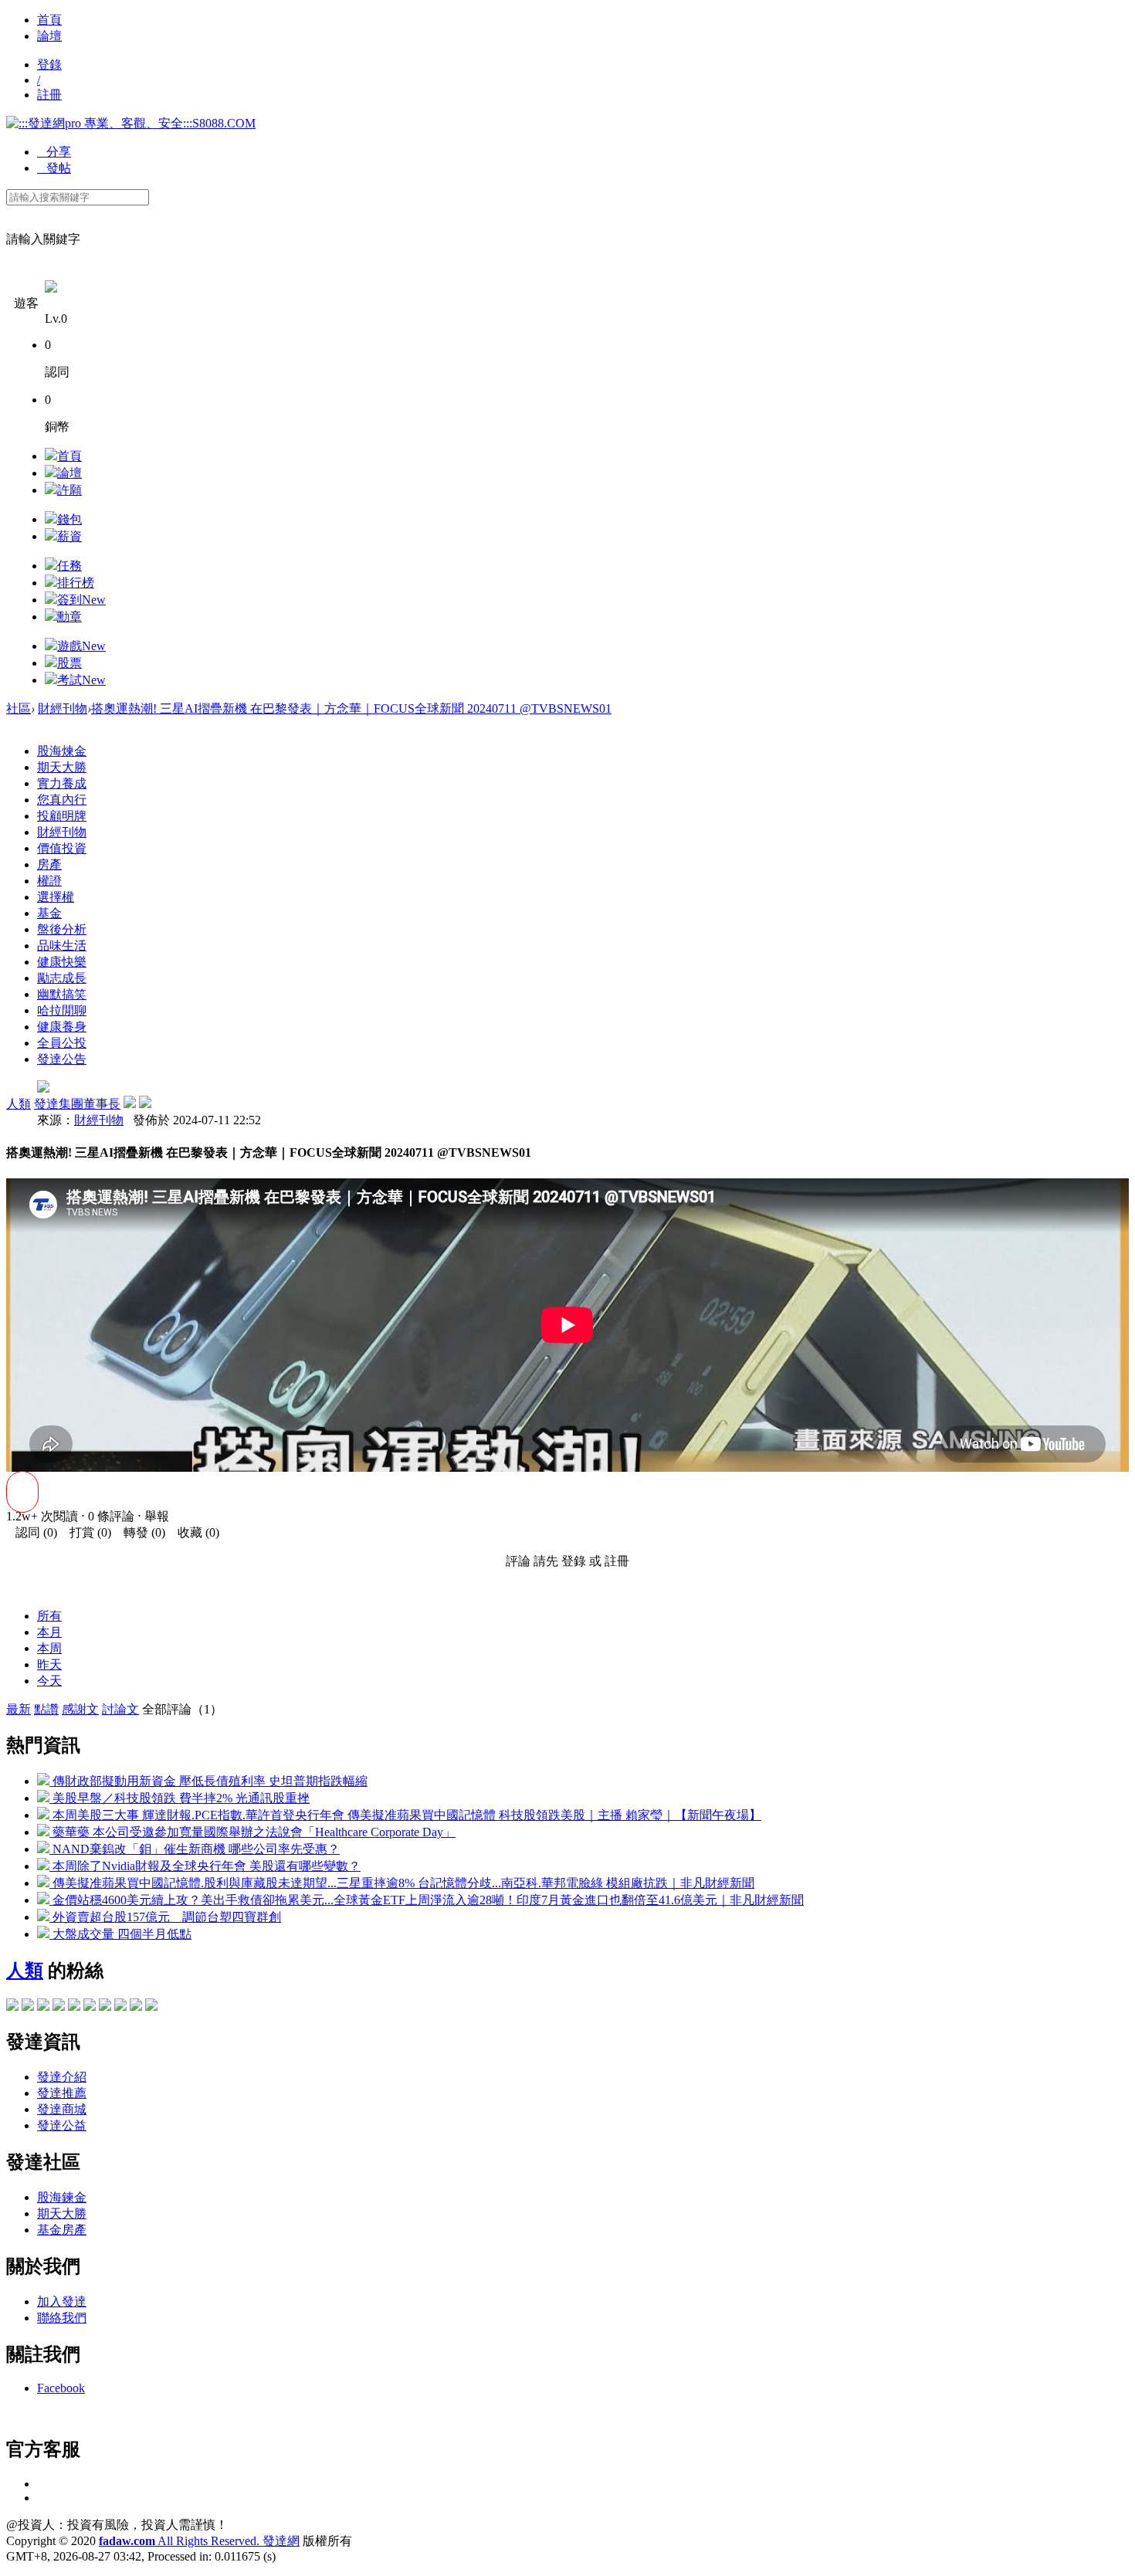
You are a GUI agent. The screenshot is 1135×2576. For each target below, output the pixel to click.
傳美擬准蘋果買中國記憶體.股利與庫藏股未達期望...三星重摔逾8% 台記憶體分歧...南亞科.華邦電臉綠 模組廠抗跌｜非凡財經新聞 (402, 1883)
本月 (49, 1632)
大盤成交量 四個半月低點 (120, 1934)
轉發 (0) (140, 1532)
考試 (81, 680)
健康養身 (62, 1027)
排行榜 (76, 583)
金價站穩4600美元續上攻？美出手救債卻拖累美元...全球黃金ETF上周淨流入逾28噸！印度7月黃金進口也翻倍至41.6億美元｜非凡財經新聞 (427, 1900)
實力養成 (62, 783)
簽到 (81, 600)
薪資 (69, 536)
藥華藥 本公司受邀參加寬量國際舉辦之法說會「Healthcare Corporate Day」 (252, 1832)
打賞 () (86, 1532)
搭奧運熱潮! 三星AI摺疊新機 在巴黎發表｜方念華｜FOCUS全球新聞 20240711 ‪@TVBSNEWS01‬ (351, 708)
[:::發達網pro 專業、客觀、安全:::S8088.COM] (131, 123)
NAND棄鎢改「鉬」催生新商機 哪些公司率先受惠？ (195, 1849)
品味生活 (62, 946)
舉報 (157, 1516)
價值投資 (62, 848)
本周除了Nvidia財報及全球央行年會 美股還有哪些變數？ (205, 1866)
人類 (19, 1104)
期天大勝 (62, 767)
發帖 (54, 168)
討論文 (120, 1709)
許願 (69, 490)
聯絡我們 (62, 2318)
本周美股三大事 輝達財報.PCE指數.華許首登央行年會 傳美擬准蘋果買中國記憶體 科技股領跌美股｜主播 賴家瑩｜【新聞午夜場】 (405, 1815)
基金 (49, 913)
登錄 (49, 64)
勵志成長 (62, 978)
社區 (19, 708)
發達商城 (62, 2109)
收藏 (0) (194, 1532)
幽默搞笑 (62, 994)
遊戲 (81, 646)
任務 (69, 566)
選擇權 (56, 897)
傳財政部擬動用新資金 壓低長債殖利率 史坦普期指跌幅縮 (208, 1781)
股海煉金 (62, 751)
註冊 (49, 95)
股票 (69, 663)
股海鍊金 (62, 2197)
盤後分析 (62, 929)
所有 (49, 1616)
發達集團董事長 (77, 1104)
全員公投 (62, 1043)
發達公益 (62, 2125)
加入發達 (62, 2301)
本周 (49, 1648)
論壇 (49, 36)
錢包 (69, 519)
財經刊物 (63, 708)
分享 (54, 152)
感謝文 (80, 1709)
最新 (19, 1709)
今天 (49, 1681)
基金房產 (62, 2230)
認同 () (32, 1532)
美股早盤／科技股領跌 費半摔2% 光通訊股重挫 (180, 1798)
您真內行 (62, 800)
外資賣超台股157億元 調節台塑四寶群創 (165, 1917)
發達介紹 (62, 2077)
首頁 (49, 20)
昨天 (49, 1664)
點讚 (46, 1709)
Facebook (61, 2388)
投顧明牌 (62, 816)
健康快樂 (62, 962)
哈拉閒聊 (62, 1010)
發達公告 (62, 1059)
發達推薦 (62, 2093)
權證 (49, 881)
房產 (49, 864)
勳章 (69, 617)
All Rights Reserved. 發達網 (199, 2541)
